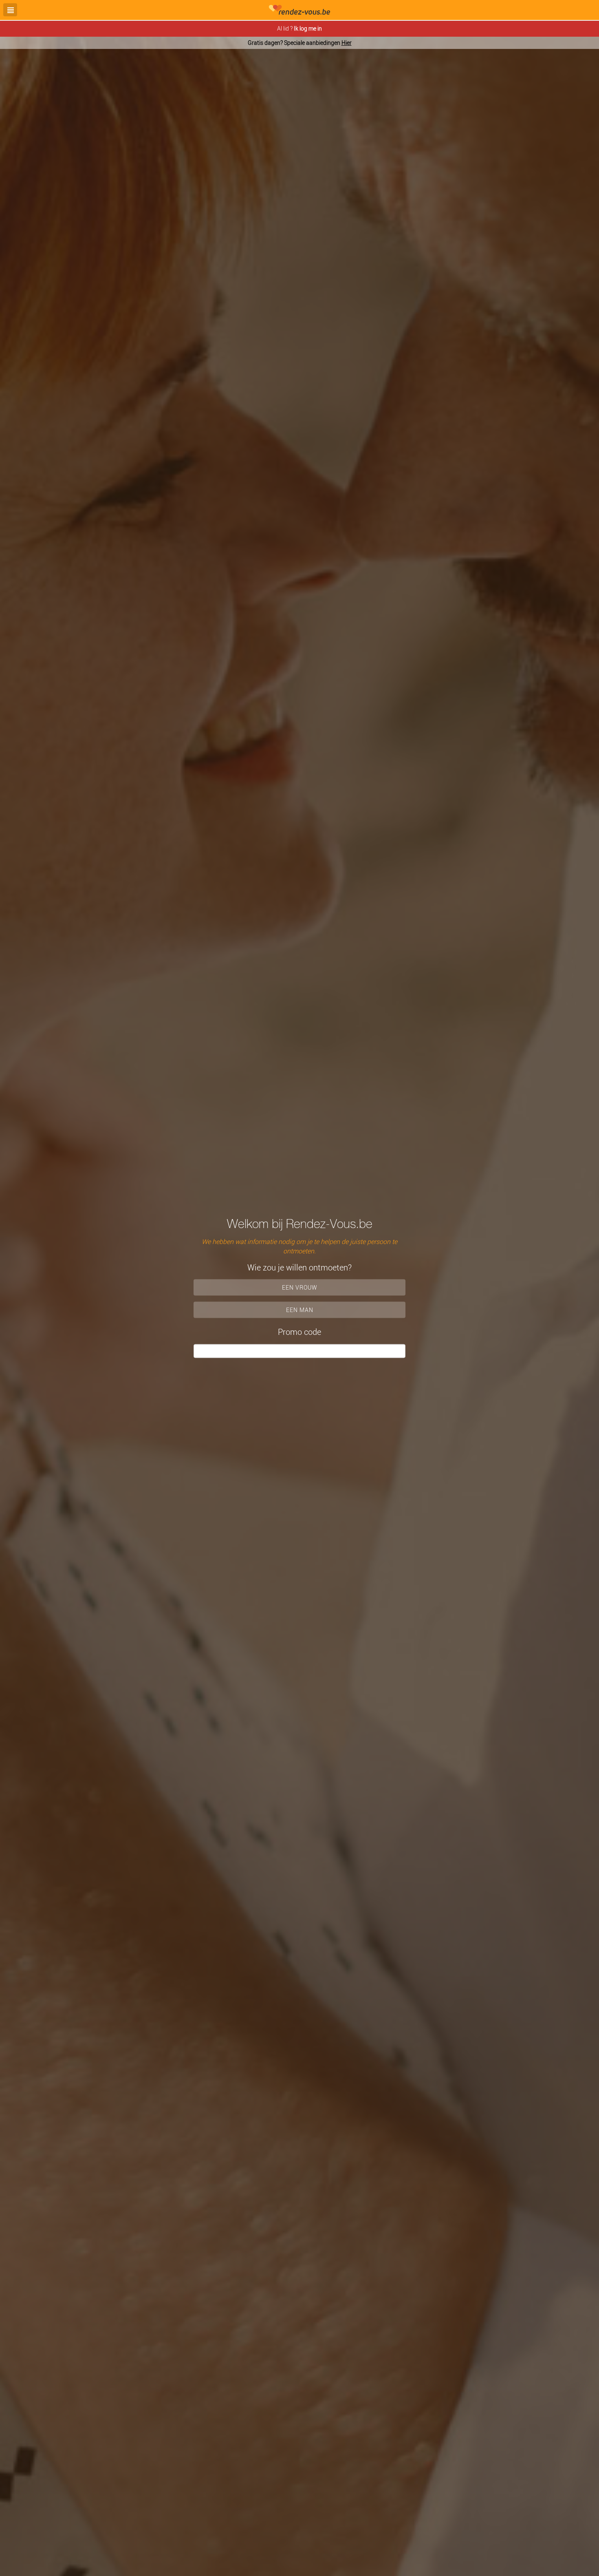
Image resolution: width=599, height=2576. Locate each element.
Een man (300, 1310)
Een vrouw (300, 1287)
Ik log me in (308, 28)
